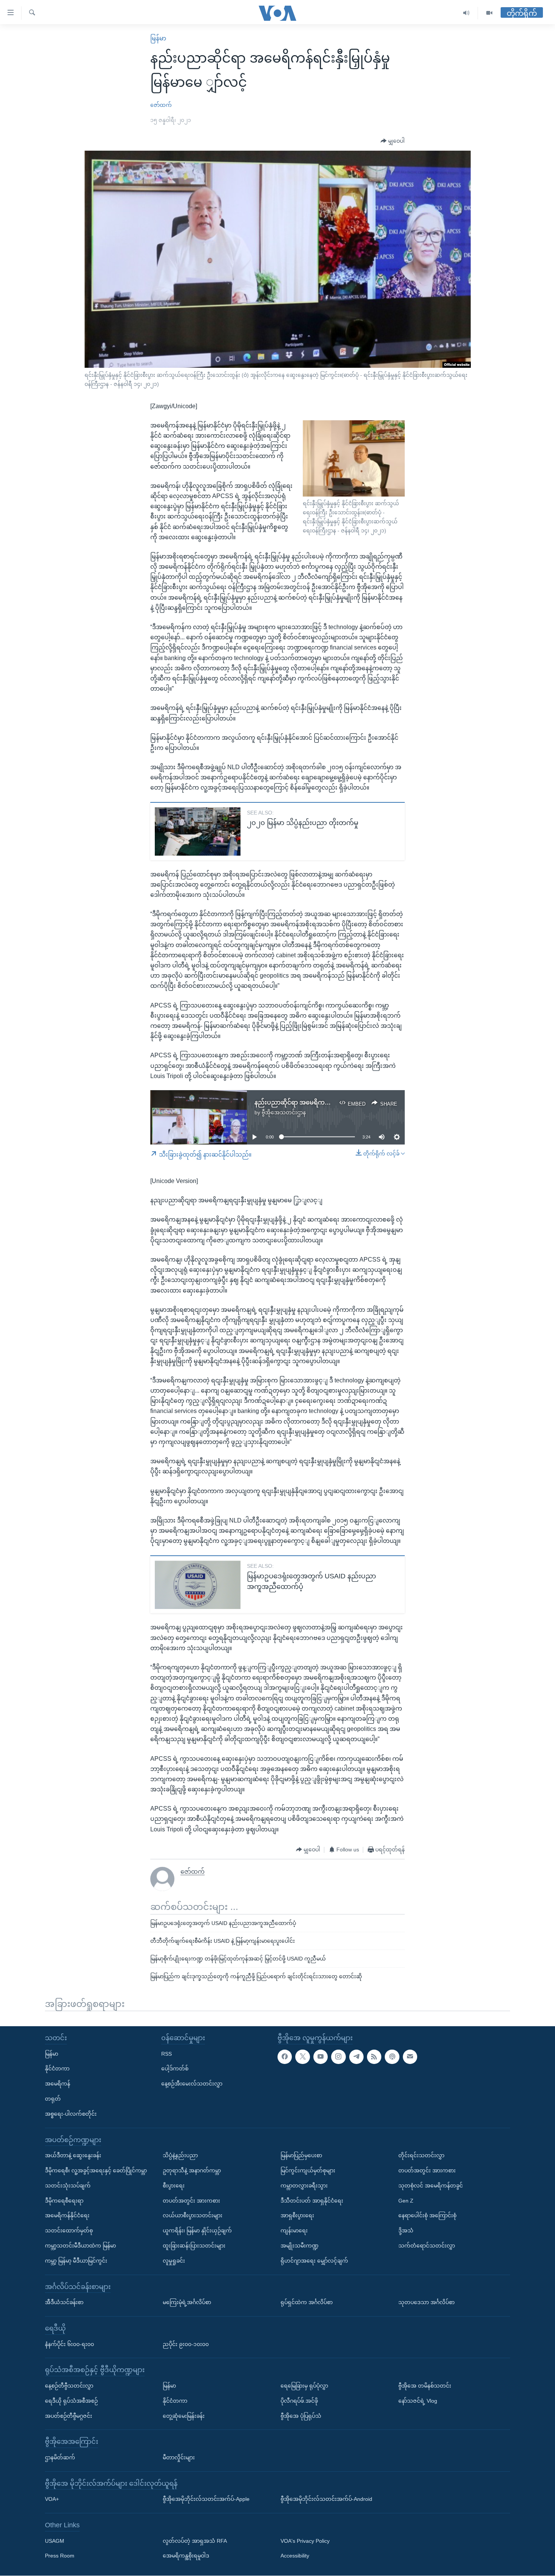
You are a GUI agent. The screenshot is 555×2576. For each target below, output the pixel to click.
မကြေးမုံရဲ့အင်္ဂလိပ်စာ (187, 2303)
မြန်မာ (158, 38)
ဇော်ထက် (161, 105)
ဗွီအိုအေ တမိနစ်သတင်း (425, 2386)
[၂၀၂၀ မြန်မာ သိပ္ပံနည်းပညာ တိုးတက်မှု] (198, 831)
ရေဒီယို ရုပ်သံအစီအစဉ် (71, 2401)
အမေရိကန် (58, 2084)
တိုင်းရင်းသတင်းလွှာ (421, 2156)
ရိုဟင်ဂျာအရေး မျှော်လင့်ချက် (314, 2261)
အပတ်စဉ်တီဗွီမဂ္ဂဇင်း (69, 2416)
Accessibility (295, 2556)
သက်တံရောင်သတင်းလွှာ (427, 2246)
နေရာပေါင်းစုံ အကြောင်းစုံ (427, 2216)
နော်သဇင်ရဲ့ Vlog (418, 2401)
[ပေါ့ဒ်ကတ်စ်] (392, 2057)
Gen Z (406, 2201)
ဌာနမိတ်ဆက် (60, 2457)
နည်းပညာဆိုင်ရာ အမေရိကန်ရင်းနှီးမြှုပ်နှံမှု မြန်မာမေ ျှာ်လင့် (332, 1102)
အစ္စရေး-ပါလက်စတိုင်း (71, 2114)
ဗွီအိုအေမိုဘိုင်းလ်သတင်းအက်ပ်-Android (326, 2499)
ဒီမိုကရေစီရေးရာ (64, 2201)
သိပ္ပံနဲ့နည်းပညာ (180, 2156)
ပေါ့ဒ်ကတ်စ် (175, 2069)
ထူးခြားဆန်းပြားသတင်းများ (194, 2246)
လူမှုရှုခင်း (174, 2261)
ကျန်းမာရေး (294, 2231)
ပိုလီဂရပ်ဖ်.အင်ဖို (299, 2401)
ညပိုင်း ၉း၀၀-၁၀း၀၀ (186, 2344)
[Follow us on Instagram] (338, 2057)
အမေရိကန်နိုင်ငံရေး (67, 2216)
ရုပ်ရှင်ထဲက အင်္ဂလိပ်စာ (307, 2303)
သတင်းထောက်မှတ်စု (69, 2231)
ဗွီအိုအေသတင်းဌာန (284, 1112)
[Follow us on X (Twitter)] (302, 2057)
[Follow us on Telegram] (356, 2057)
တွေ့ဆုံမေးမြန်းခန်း (184, 2416)
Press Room (60, 2556)
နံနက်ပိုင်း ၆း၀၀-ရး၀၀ (69, 2344)
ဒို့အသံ (406, 2231)
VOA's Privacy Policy (305, 2541)
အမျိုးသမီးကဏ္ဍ (300, 2246)
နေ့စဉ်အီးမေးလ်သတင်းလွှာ (192, 2084)
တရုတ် (53, 2099)
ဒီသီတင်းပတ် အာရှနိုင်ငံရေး (312, 2201)
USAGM (55, 2541)
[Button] (393, 141)
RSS (166, 2054)
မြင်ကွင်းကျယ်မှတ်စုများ (308, 2170)
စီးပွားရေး (174, 2186)
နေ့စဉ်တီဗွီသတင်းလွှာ (69, 2386)
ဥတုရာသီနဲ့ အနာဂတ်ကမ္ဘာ (192, 2170)
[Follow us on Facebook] (285, 2057)
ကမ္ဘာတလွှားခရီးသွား (304, 2186)
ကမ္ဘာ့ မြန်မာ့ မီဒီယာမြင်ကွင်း (76, 2261)
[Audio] (466, 13)
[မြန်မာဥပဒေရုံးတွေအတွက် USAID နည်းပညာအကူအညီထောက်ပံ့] (198, 1585)
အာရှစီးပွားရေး (297, 2216)
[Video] (489, 13)
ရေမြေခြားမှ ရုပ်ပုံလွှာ (304, 2386)
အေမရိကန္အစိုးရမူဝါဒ (186, 2556)
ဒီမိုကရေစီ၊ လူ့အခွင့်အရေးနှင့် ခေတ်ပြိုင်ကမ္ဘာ (96, 2170)
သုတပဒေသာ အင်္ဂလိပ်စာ (426, 2303)
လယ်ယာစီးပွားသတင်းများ (193, 2216)
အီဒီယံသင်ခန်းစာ (64, 2303)
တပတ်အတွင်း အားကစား (191, 2201)
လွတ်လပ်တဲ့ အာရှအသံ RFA (195, 2541)
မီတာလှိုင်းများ (179, 2457)
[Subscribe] (410, 2057)
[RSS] (374, 2057)
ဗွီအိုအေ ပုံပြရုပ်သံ (301, 2416)
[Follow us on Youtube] (321, 2057)
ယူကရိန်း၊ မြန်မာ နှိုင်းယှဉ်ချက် (197, 2231)
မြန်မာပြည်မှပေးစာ (301, 2156)
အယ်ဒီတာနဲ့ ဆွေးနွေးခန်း (73, 2156)
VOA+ (52, 2499)
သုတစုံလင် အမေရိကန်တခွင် (431, 2186)
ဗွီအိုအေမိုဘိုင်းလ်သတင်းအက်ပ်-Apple (206, 2499)
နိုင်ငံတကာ (57, 2069)
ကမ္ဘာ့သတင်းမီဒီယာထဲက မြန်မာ (80, 2246)
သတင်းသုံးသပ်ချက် (68, 2186)
